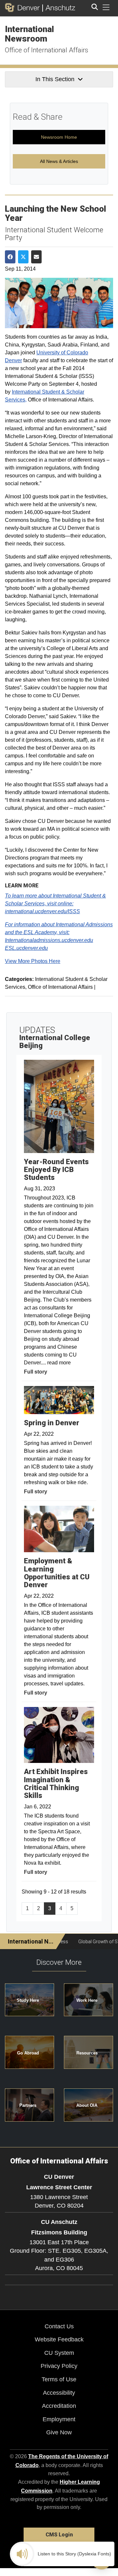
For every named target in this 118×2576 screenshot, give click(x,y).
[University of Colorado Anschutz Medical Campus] (59, 8)
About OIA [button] (87, 2105)
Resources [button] (87, 2053)
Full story (36, 1372)
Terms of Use (59, 2379)
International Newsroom (29, 34)
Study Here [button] (28, 2000)
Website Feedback (59, 2339)
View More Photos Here (33, 961)
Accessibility (59, 2393)
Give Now (59, 2432)
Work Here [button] (87, 2000)
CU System (59, 2353)
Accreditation (59, 2406)
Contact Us (59, 2326)
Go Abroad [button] (28, 2053)
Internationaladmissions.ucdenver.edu (49, 940)
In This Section (55, 79)
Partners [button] (28, 2105)
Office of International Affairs (47, 50)
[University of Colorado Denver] (24, 8)
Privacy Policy (59, 2366)
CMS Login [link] (59, 2535)
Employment (59, 2419)
